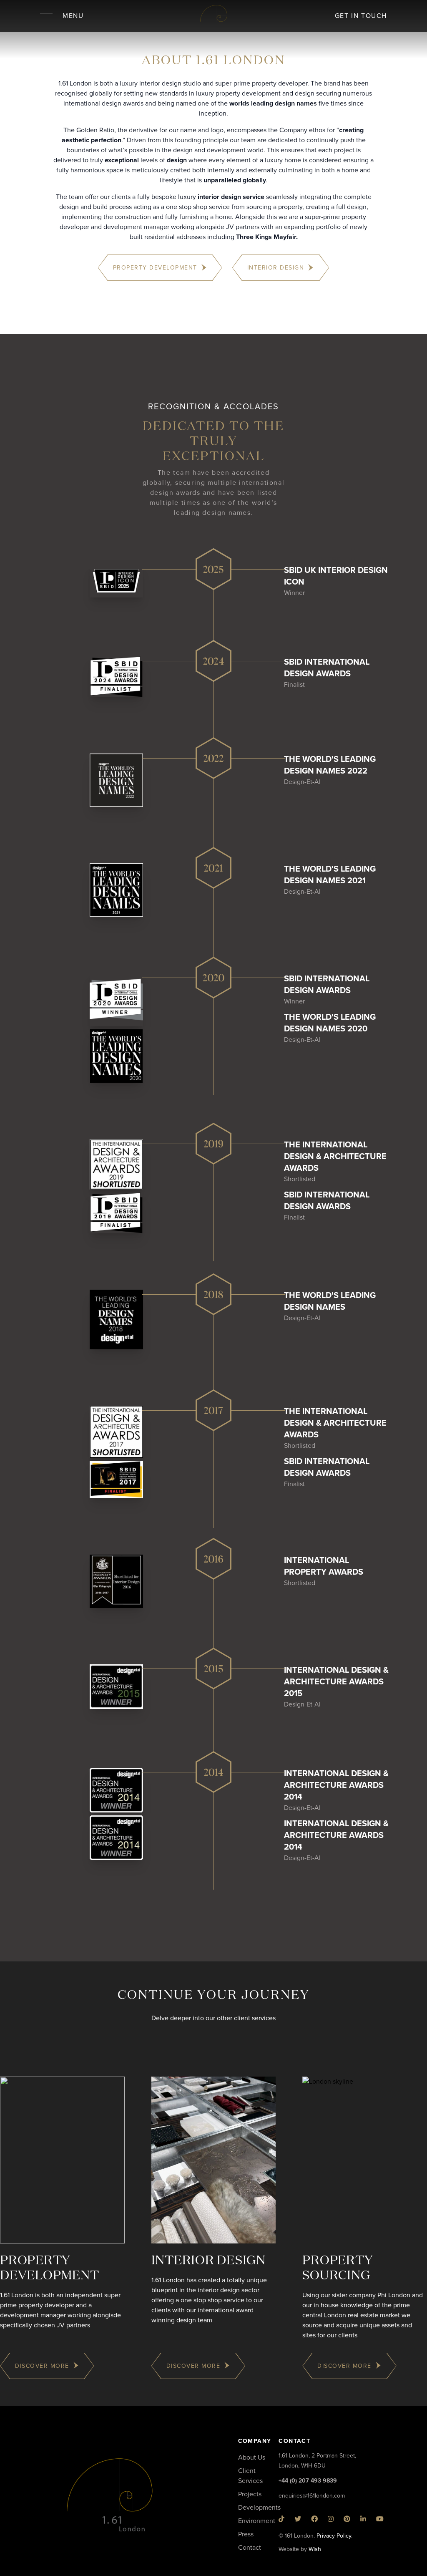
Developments (259, 2508)
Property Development (49, 2268)
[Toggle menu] (46, 16)
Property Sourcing (338, 2268)
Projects (250, 2494)
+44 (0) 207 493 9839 (308, 2481)
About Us (252, 2458)
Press (246, 2534)
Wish (315, 2549)
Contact (250, 2548)
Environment (257, 2521)
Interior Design (208, 2261)
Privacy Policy (334, 2536)
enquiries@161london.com (312, 2496)
